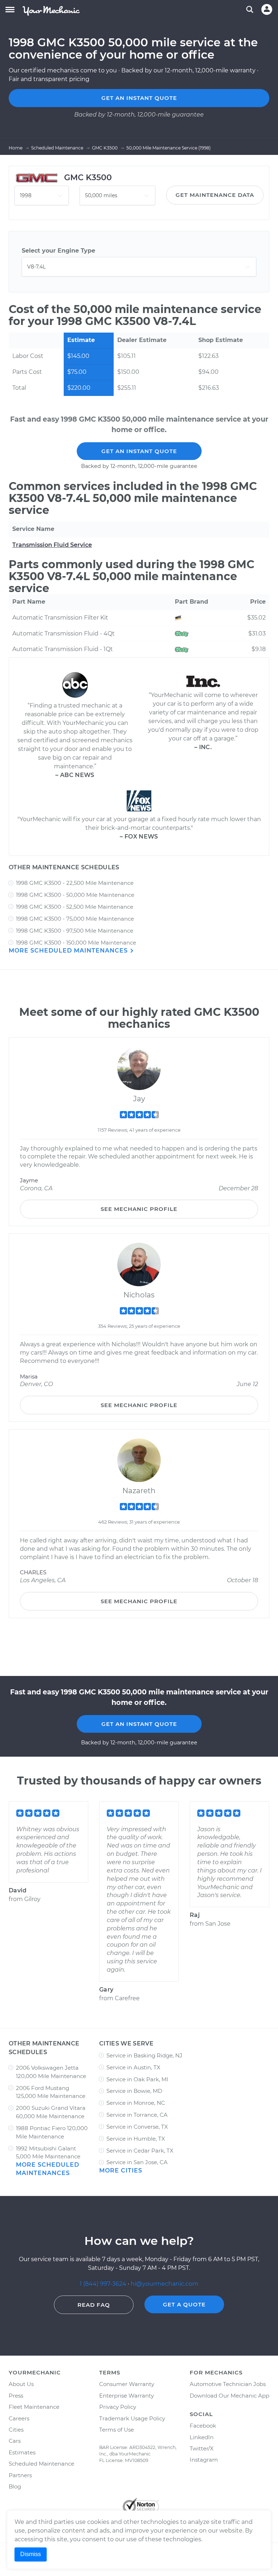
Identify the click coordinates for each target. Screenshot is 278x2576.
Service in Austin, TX (133, 2067)
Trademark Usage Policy (132, 2418)
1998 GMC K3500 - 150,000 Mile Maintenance (76, 943)
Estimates (22, 2452)
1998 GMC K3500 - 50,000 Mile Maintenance (75, 895)
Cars (15, 2441)
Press (16, 2396)
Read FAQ (94, 2305)
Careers (19, 2418)
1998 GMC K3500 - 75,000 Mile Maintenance (75, 919)
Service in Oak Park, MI (137, 2079)
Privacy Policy (118, 2407)
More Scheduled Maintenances (69, 951)
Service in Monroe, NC (136, 2103)
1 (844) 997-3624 (104, 2284)
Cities (16, 2430)
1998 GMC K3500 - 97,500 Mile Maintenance (75, 931)
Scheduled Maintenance (41, 2464)
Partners (20, 2475)
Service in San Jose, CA (137, 2162)
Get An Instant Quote (139, 451)
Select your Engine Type (58, 251)
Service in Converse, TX (137, 2127)
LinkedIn (202, 2437)
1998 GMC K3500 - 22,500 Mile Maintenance (75, 883)
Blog (15, 2486)
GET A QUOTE (184, 2304)
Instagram (204, 2460)
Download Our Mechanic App (229, 2396)
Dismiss (31, 2554)
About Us (21, 2384)
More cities (121, 2170)
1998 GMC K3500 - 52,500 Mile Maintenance (75, 907)
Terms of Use (117, 2430)
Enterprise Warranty (127, 2396)
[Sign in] (267, 9)
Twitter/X (202, 2448)
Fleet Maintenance (34, 2407)
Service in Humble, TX (136, 2139)
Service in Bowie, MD (134, 2091)
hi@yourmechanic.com (165, 2284)
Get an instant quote (139, 98)
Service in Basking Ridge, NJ (144, 2055)
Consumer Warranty (127, 2384)
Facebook (203, 2426)
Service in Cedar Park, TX (140, 2151)
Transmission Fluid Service (52, 545)
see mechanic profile (139, 1209)
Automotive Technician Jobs (228, 2384)
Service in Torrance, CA (137, 2115)
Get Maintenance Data (215, 195)
